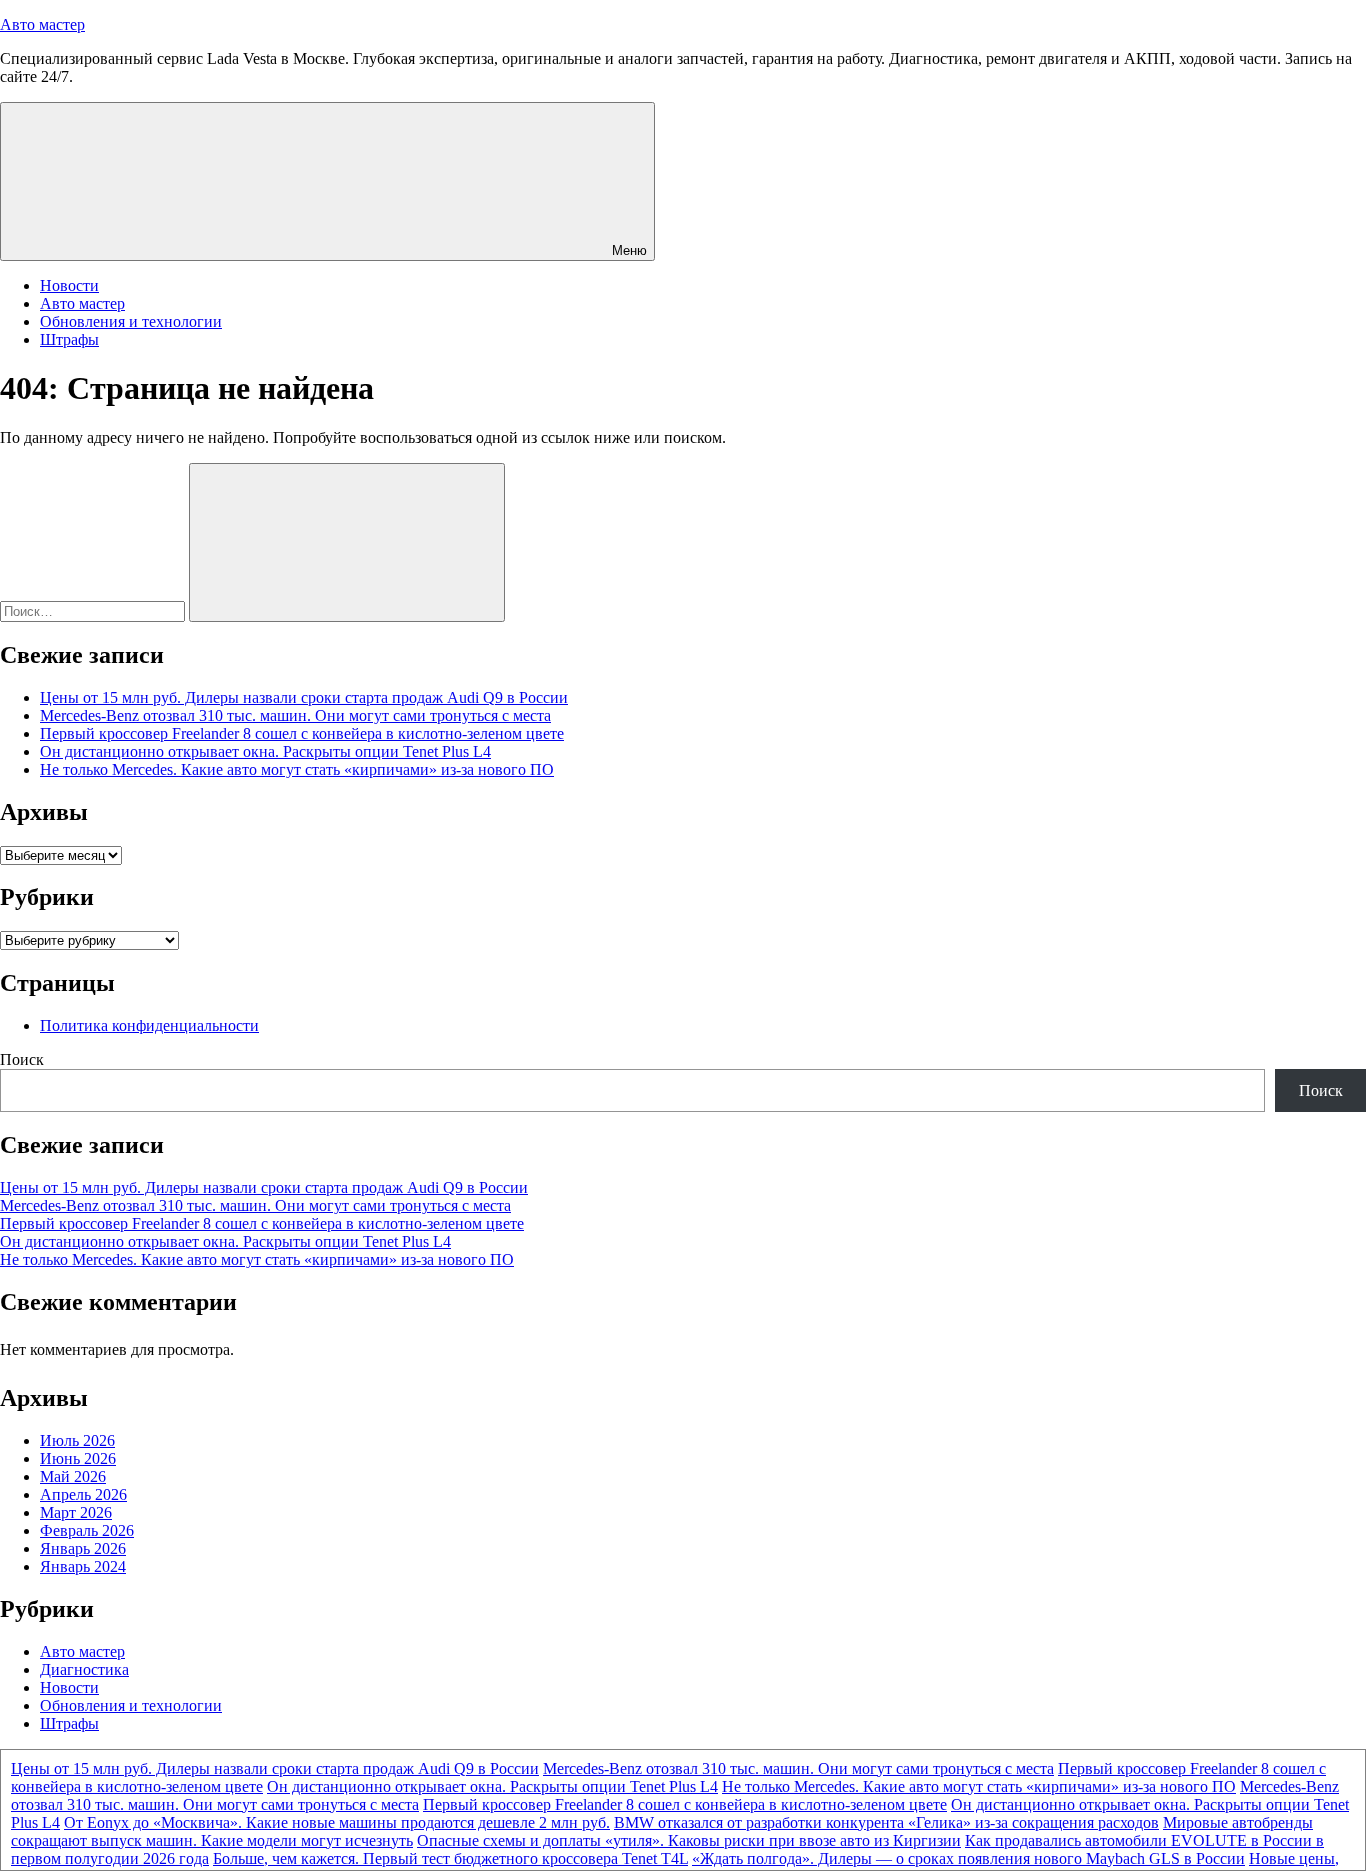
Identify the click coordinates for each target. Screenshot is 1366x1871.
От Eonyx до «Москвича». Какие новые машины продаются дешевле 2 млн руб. (337, 1822)
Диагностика (84, 1669)
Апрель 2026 (83, 1494)
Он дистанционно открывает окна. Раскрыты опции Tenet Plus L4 (265, 751)
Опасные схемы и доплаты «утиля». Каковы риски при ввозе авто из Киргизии (689, 1840)
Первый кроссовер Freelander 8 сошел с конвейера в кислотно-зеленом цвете (302, 733)
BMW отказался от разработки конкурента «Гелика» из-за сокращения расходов (886, 1822)
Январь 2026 (83, 1548)
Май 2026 (73, 1476)
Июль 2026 (77, 1440)
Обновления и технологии (131, 321)
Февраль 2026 (87, 1530)
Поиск (22, 1059)
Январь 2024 (83, 1566)
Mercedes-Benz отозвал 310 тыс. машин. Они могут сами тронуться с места (295, 715)
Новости (69, 285)
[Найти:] (94, 610)
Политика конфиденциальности (149, 1025)
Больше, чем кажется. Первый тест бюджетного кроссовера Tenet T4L (450, 1858)
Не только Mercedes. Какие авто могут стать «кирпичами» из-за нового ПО (297, 769)
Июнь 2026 (78, 1458)
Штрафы (69, 339)
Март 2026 (76, 1512)
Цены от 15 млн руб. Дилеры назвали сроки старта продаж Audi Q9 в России (304, 697)
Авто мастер (42, 24)
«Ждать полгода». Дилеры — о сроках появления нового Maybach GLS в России (968, 1858)
